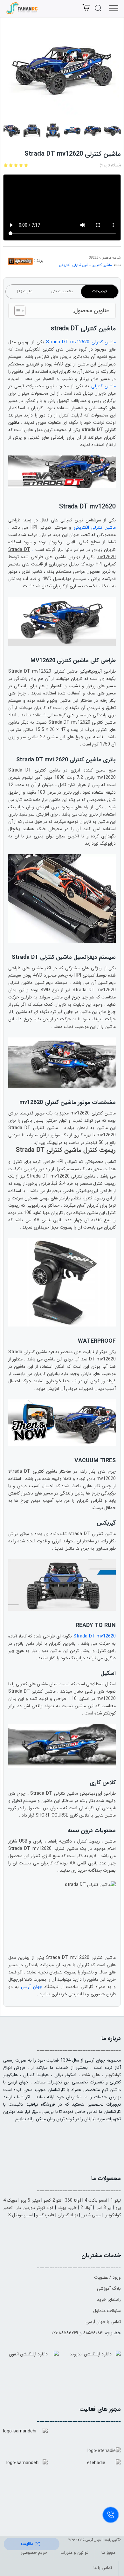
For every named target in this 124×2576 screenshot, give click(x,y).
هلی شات (91, 2075)
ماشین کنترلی (103, 265)
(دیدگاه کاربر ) (110, 166)
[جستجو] (96, 10)
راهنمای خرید (109, 2300)
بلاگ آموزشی (109, 2289)
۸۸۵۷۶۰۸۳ (93, 2333)
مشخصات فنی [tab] (62, 291)
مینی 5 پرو (30, 2200)
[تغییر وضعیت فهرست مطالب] (17, 311)
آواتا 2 (86, 2208)
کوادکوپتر (113, 2075)
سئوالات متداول (107, 2311)
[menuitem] (107, 2553)
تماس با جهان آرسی (103, 2322)
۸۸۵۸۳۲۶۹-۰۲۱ (65, 2333)
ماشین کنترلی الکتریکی (75, 265)
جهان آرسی (31, 1987)
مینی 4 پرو (91, 2215)
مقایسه (27, 2544)
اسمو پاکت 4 (96, 2200)
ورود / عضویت (107, 2277)
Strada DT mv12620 (95, 1636)
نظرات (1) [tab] (25, 291)
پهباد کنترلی (68, 2215)
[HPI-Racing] (20, 262)
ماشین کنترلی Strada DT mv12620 (81, 342)
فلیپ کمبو (45, 2215)
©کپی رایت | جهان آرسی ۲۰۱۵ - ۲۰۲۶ (95, 2540)
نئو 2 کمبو (52, 2200)
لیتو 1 (116, 2200)
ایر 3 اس (103, 2208)
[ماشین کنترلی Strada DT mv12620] (62, 72)
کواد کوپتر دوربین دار (35, 2208)
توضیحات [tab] (100, 291)
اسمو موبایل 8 (21, 2215)
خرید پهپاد (67, 2208)
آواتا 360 (73, 2200)
